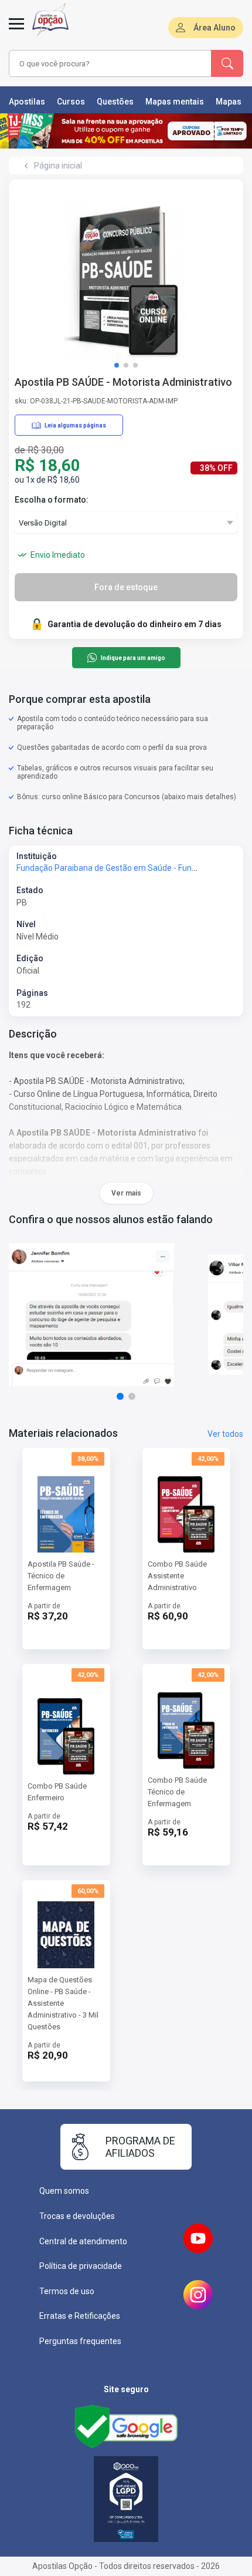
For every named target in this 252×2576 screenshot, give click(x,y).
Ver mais (126, 1193)
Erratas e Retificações (80, 2316)
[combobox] (108, 63)
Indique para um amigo (133, 658)
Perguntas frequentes (80, 2341)
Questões (115, 102)
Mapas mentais (175, 102)
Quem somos (64, 2191)
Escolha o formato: (52, 500)
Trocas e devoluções (77, 2216)
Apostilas (27, 102)
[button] (117, 365)
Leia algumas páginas (75, 425)
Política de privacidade (81, 2266)
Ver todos (225, 1434)
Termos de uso (67, 2291)
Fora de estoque (126, 587)
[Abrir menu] (16, 31)
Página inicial (58, 166)
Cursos (71, 102)
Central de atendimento (83, 2241)
